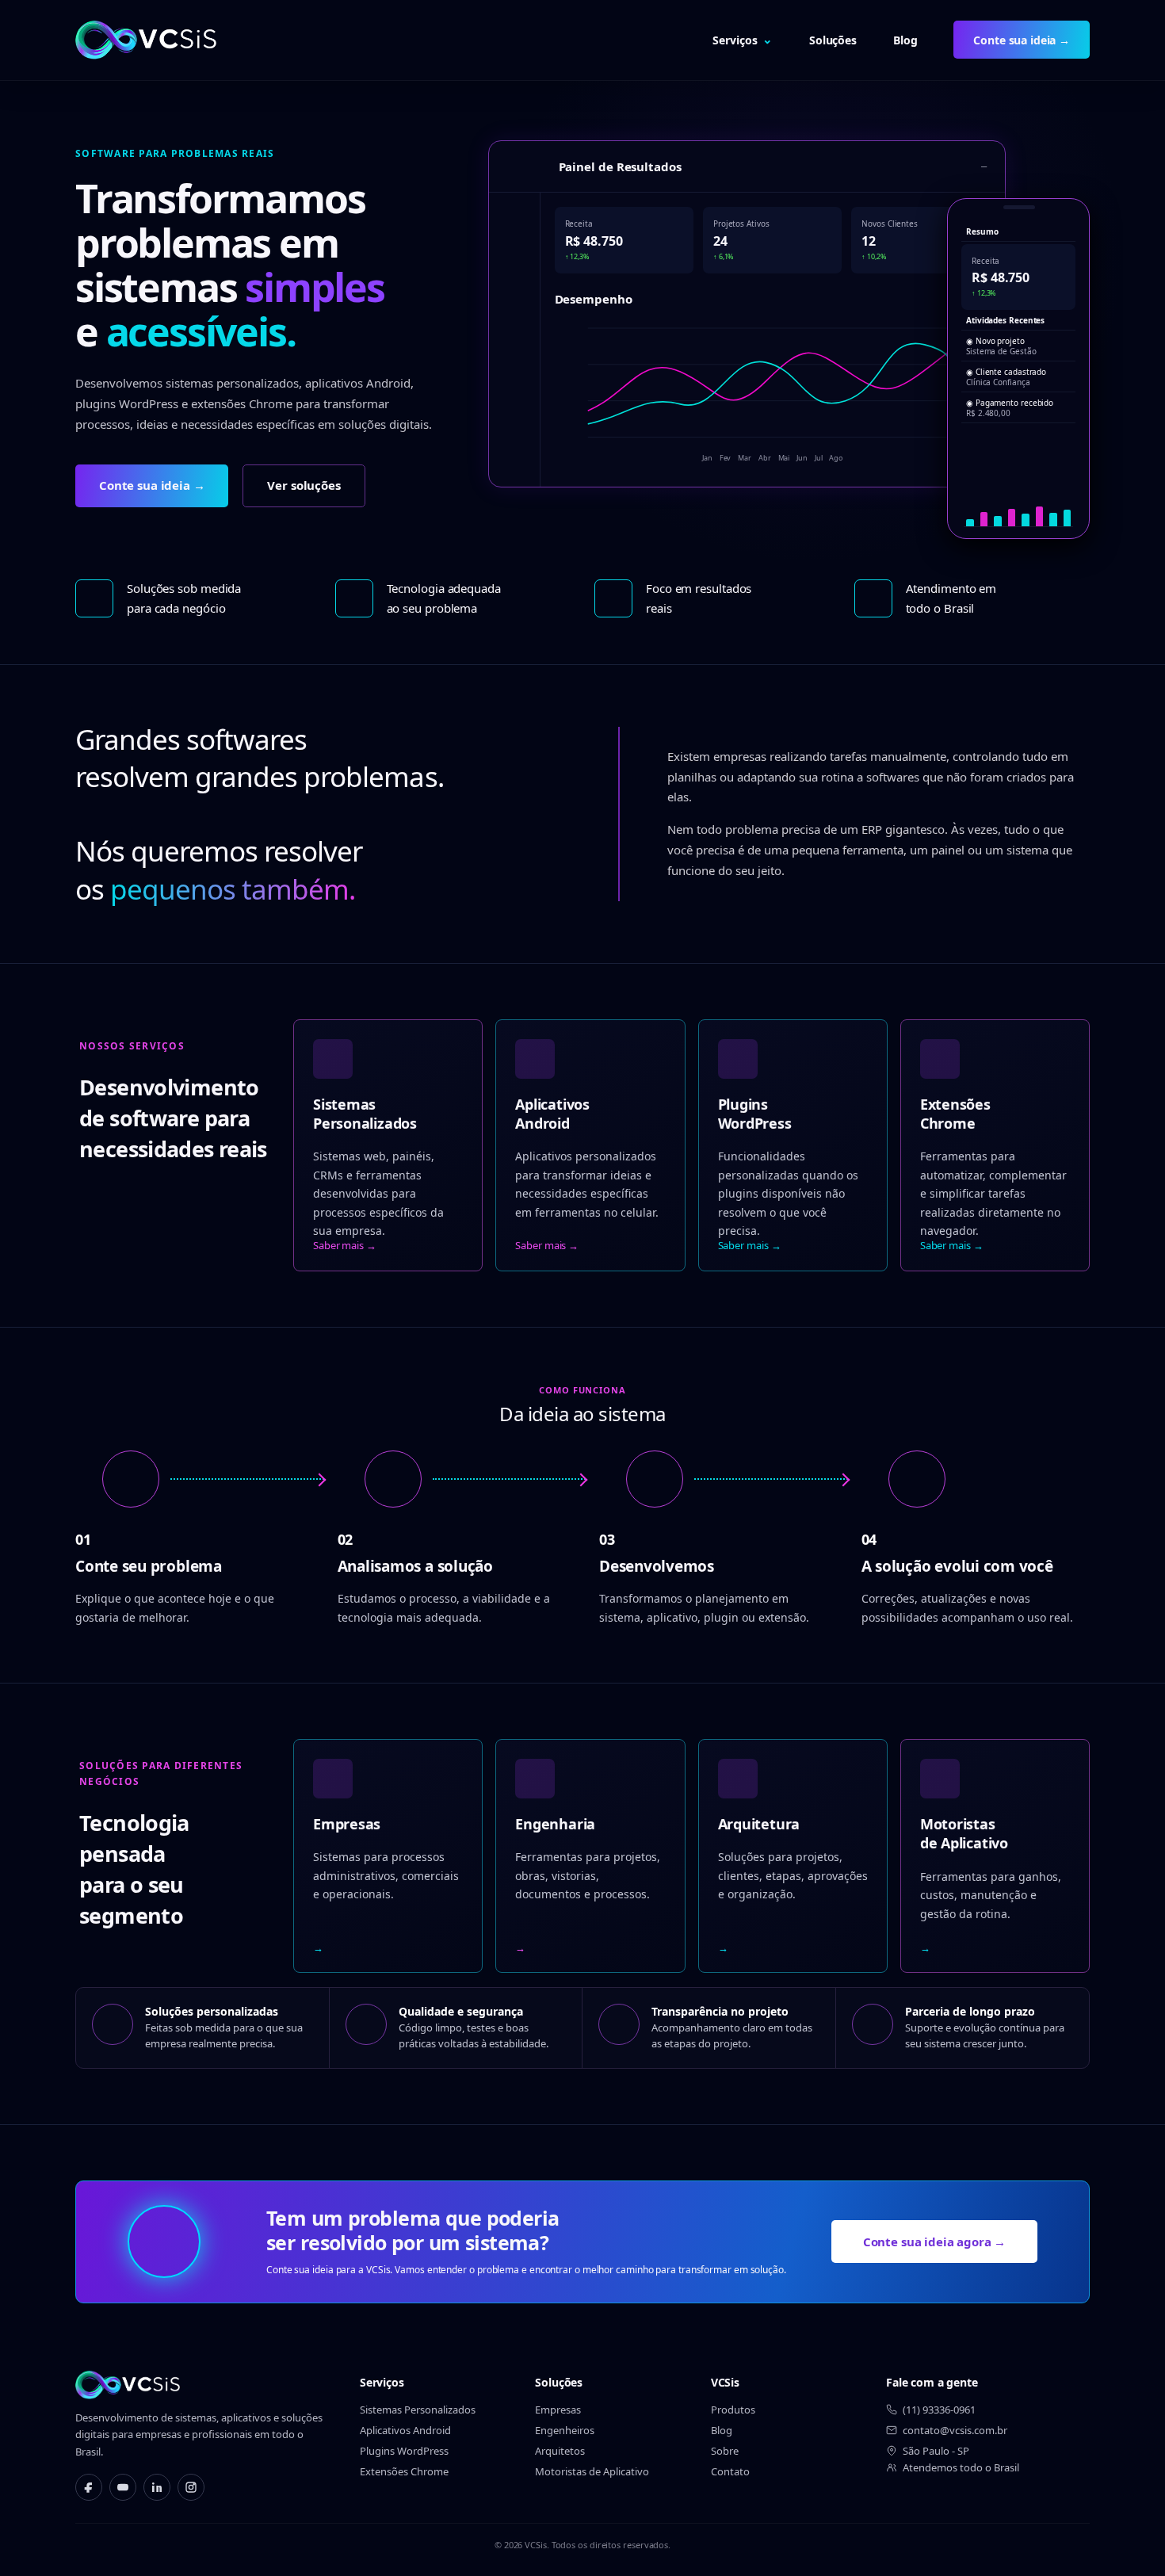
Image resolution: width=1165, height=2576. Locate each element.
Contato (730, 2471)
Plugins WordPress (404, 2451)
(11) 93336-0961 (939, 2410)
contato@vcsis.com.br (955, 2430)
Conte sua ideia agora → (935, 2242)
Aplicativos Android (405, 2430)
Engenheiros (565, 2430)
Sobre (725, 2451)
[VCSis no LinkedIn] (157, 2487)
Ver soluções (304, 485)
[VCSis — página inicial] (146, 40)
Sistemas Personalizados (418, 2410)
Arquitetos (560, 2451)
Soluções (833, 40)
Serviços (743, 39)
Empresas (558, 2410)
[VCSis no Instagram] (191, 2487)
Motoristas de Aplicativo (592, 2471)
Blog (905, 40)
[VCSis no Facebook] (89, 2487)
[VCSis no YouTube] (123, 2487)
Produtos (733, 2410)
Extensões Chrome (404, 2471)
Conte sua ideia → (1022, 40)
